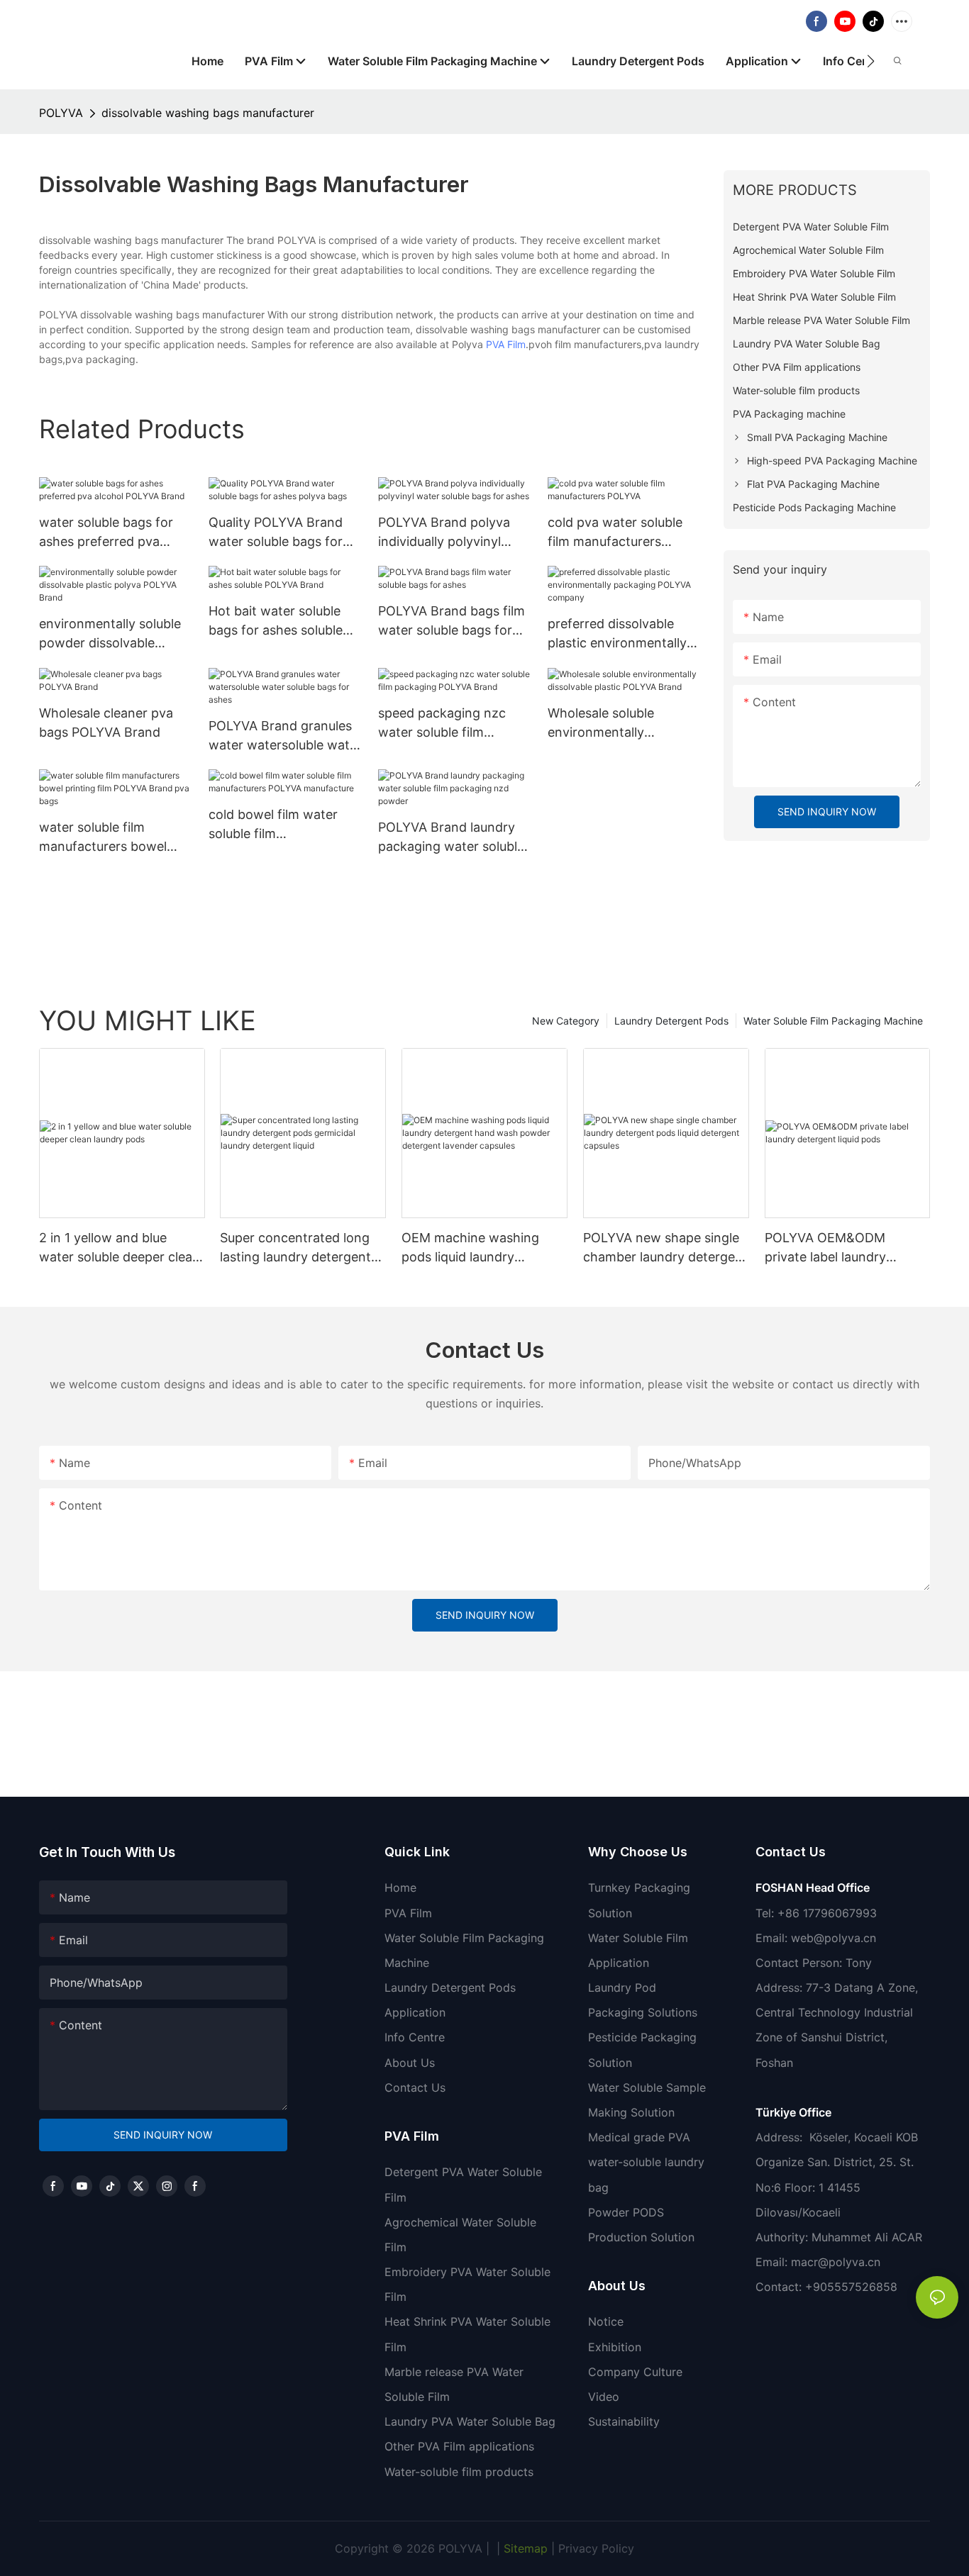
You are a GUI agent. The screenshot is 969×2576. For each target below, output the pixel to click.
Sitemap (524, 2548)
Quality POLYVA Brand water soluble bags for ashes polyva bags (276, 533)
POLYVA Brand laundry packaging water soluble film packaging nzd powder (451, 838)
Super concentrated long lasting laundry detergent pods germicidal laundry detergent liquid (295, 1248)
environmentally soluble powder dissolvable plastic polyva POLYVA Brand (110, 634)
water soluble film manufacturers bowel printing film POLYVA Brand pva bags (103, 838)
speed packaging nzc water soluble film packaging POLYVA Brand (442, 724)
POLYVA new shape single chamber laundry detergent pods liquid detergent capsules (665, 1248)
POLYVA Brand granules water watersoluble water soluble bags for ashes (285, 736)
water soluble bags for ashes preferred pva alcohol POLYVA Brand (107, 533)
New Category (566, 1021)
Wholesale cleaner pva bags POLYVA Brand (106, 723)
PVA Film (506, 344)
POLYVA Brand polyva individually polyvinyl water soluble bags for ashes (445, 533)
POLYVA (61, 113)
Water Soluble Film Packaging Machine (833, 1021)
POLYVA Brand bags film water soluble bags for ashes (452, 621)
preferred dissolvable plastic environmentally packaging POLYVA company (617, 634)
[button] (871, 61)
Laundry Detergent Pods (671, 1021)
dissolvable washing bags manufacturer (208, 113)
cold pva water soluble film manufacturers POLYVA (615, 533)
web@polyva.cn (834, 1938)
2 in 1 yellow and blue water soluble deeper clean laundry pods (120, 1248)
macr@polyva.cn (837, 2262)
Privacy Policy (596, 2548)
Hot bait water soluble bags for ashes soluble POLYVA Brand (276, 621)
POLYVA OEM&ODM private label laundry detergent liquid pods (829, 1248)
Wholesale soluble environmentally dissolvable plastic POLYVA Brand (602, 724)
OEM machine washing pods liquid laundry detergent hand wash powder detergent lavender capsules (484, 1248)
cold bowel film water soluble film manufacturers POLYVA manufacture (279, 825)
